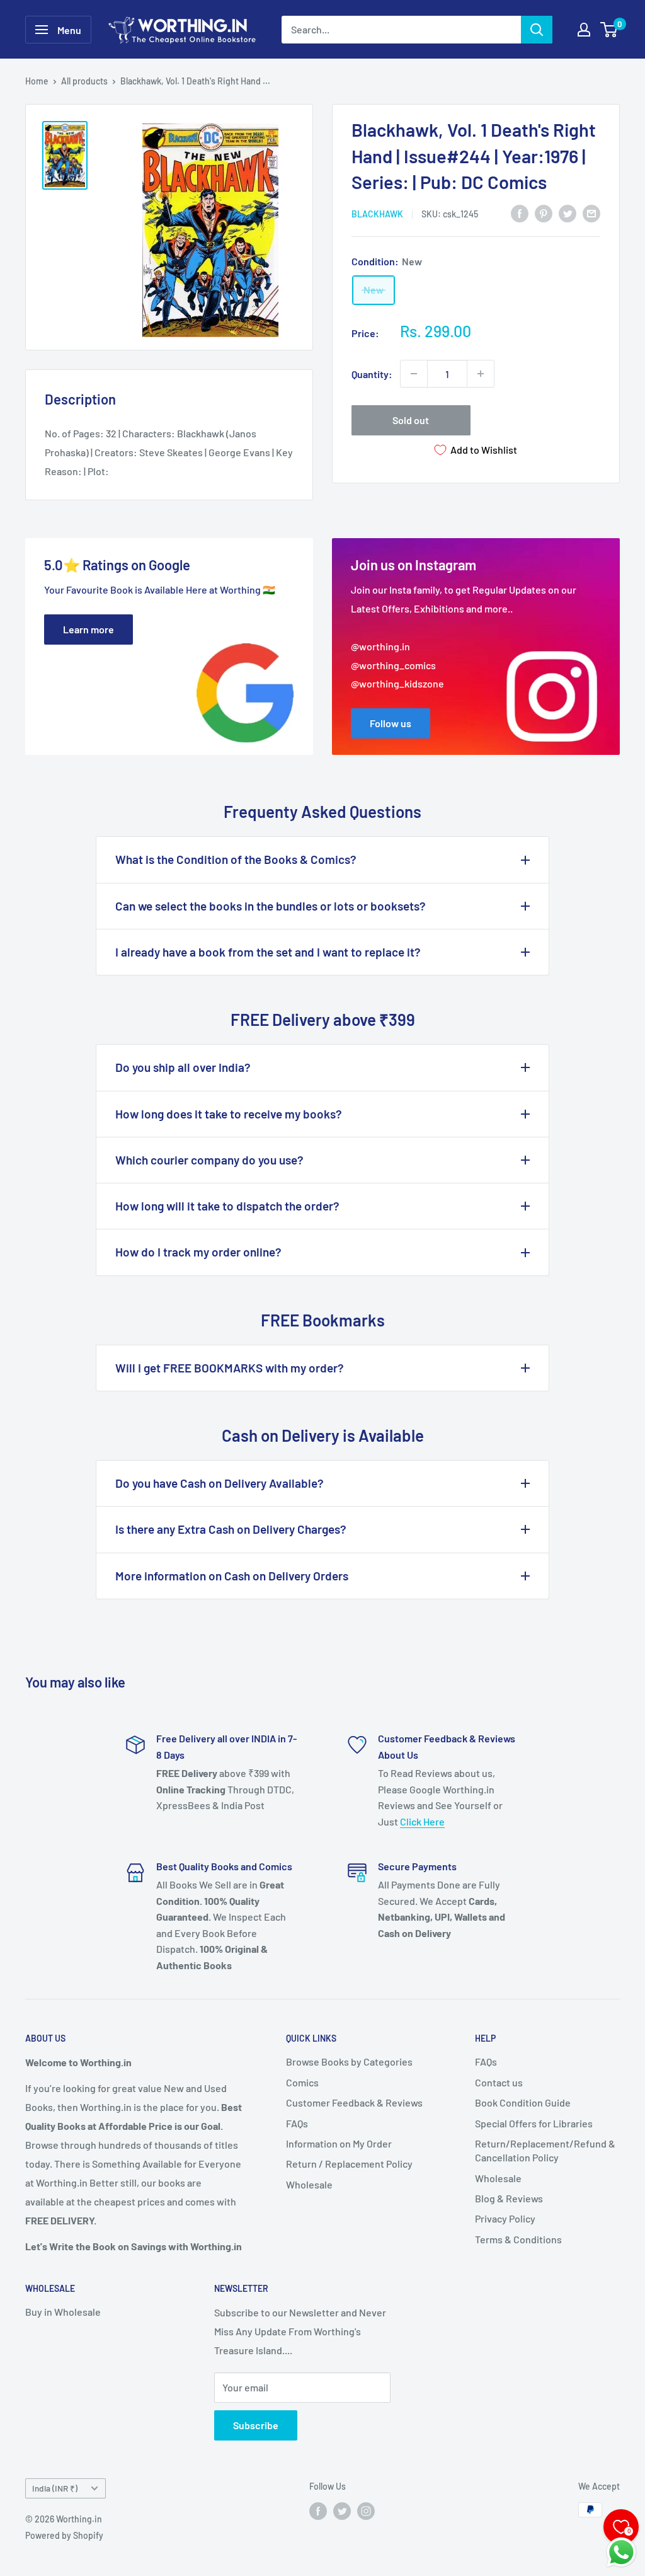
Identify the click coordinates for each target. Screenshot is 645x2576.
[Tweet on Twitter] (568, 213)
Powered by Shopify (64, 2535)
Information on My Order (339, 2143)
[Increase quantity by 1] (481, 374)
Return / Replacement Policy (349, 2164)
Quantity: (372, 374)
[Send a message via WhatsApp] (621, 2552)
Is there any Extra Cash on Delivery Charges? (231, 1529)
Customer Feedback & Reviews (354, 2102)
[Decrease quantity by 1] (414, 374)
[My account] (584, 30)
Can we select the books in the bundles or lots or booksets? (271, 906)
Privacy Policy (505, 2218)
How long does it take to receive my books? (229, 1114)
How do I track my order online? (198, 1252)
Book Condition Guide (523, 2102)
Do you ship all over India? (183, 1067)
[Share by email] (591, 213)
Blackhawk (377, 214)
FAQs (297, 2123)
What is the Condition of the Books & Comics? (236, 859)
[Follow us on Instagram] (366, 2511)
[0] (609, 30)
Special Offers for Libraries (534, 2123)
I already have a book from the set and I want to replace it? (268, 952)
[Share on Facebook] (520, 213)
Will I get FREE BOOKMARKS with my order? (230, 1368)
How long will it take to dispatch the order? (227, 1206)
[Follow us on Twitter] (342, 2511)
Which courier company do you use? (209, 1160)
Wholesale (309, 2184)
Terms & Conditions (518, 2239)
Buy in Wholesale (63, 2312)
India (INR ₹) (55, 2488)
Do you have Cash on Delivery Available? (220, 1483)
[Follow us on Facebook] (318, 2511)
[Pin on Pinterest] (544, 213)
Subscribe (256, 2425)
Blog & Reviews (509, 2198)
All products (84, 81)
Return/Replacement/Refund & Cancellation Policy (545, 2150)
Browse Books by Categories (349, 2061)
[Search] (537, 30)
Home (37, 81)
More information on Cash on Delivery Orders (232, 1576)
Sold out (411, 420)
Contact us (499, 2082)
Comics (302, 2082)
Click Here (422, 1821)
